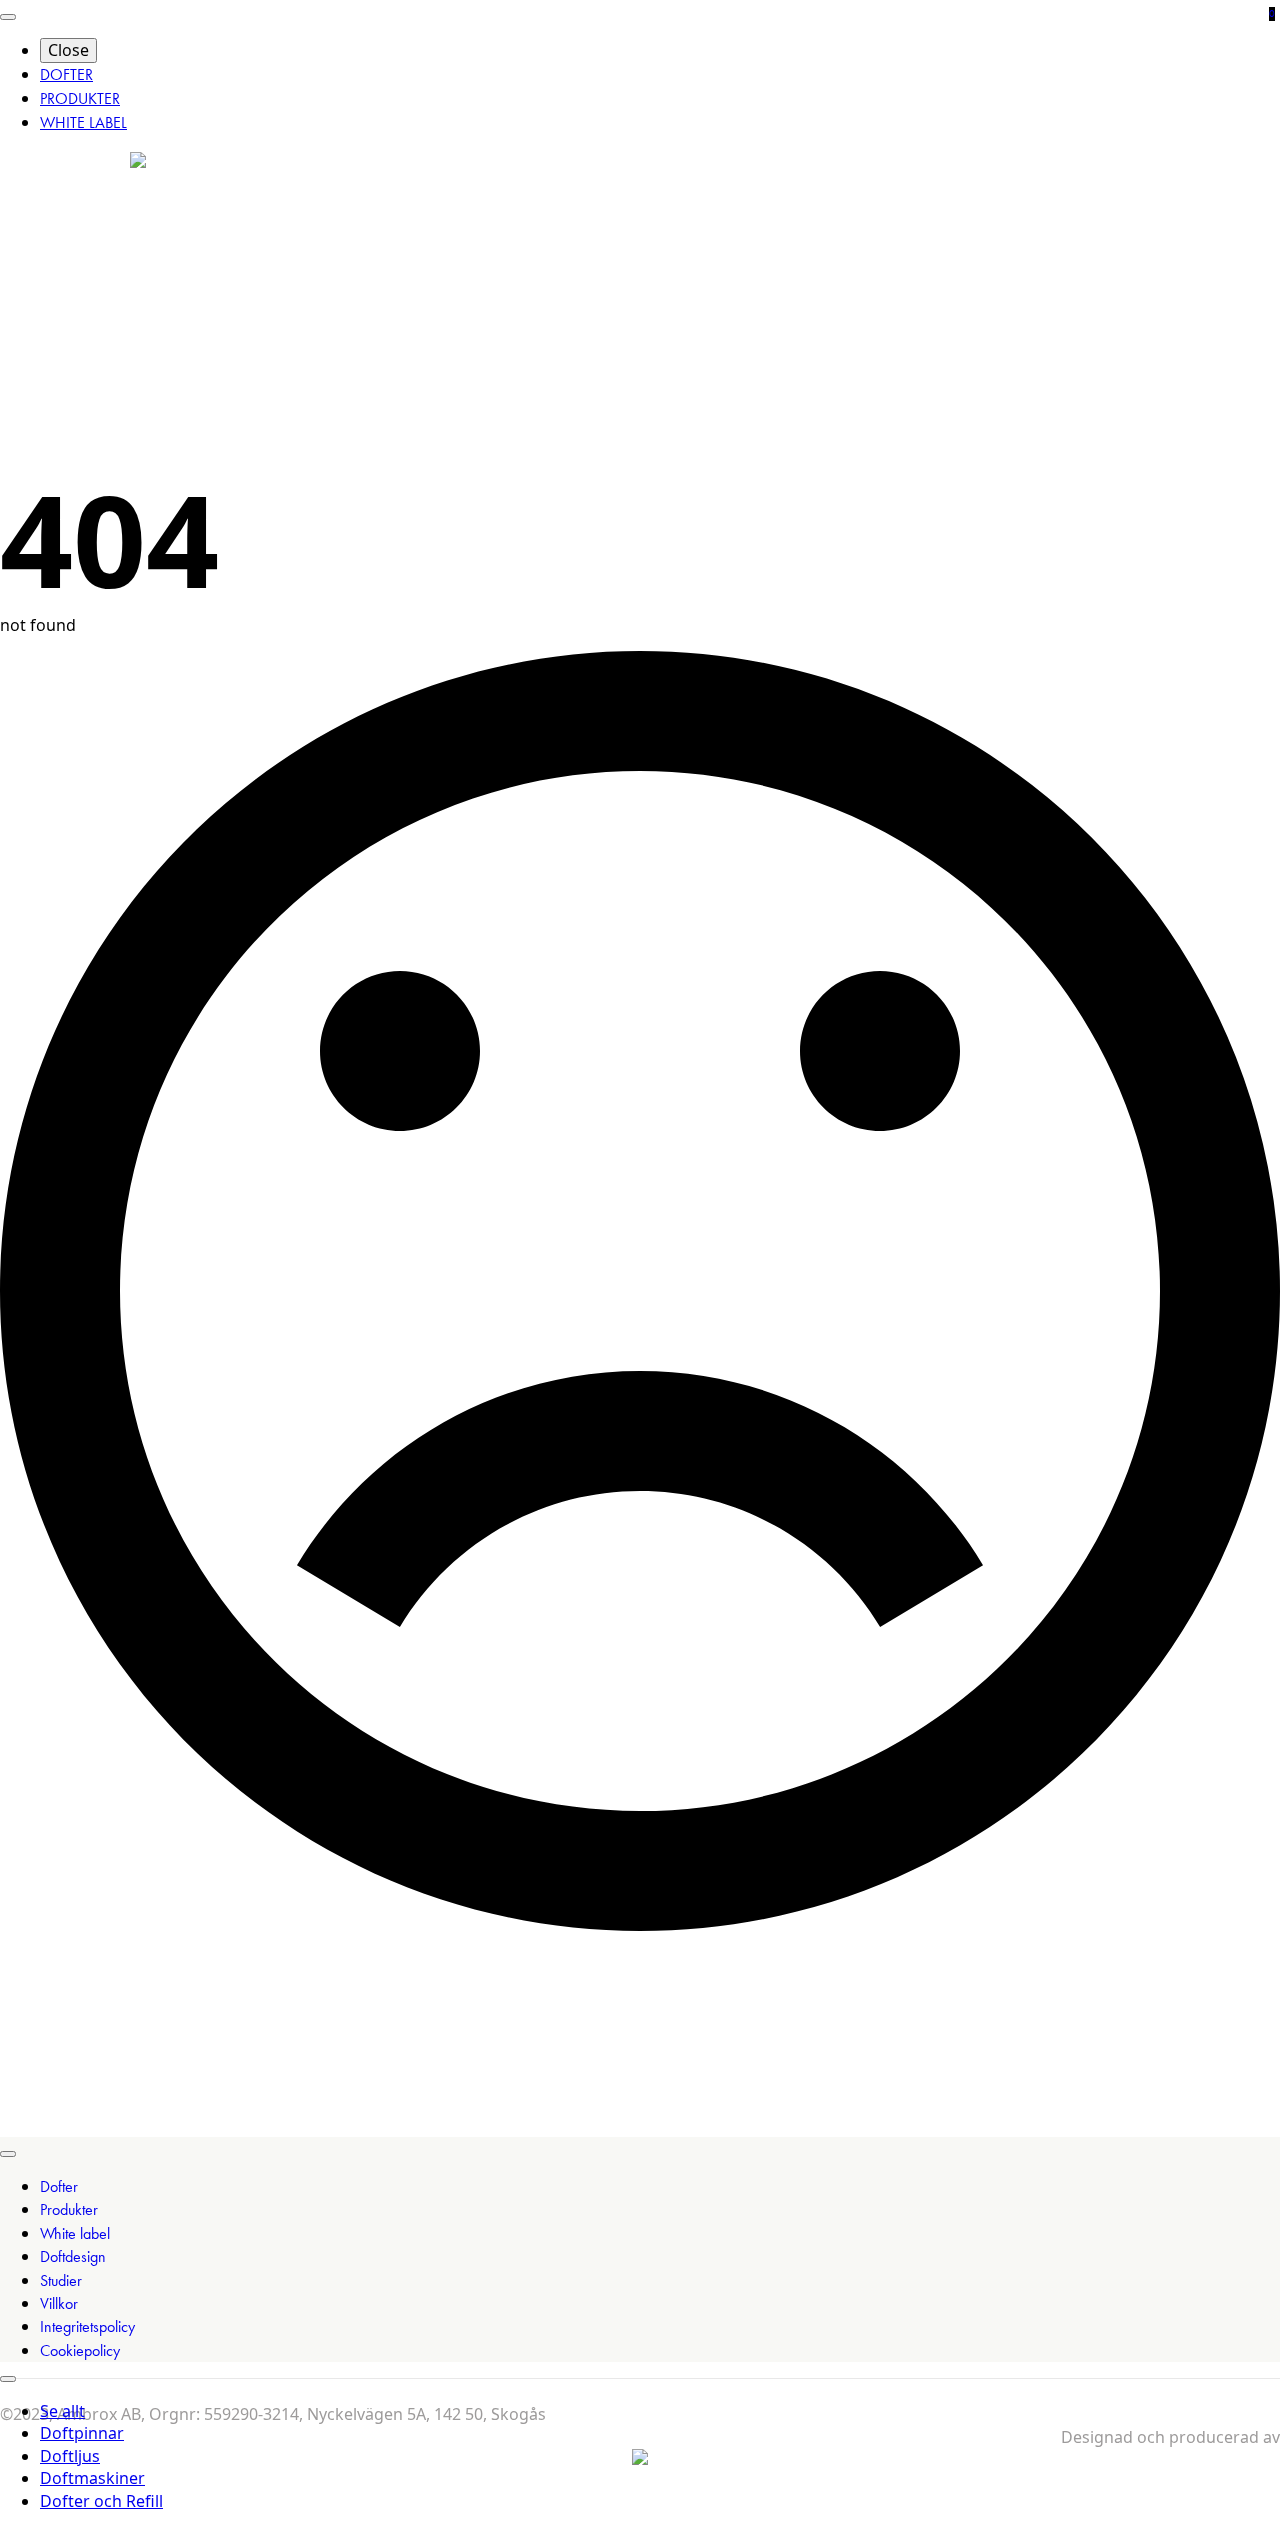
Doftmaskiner (92, 2478)
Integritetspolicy (87, 2326)
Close (68, 50)
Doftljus (70, 2456)
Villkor (59, 2303)
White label (75, 2233)
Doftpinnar (82, 2433)
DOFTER (66, 74)
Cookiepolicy (80, 2350)
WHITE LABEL (83, 122)
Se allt (62, 2411)
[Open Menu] (8, 17)
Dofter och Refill (101, 2501)
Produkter (69, 2209)
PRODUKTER (80, 98)
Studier (61, 2280)
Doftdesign (73, 2256)
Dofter (59, 2186)
